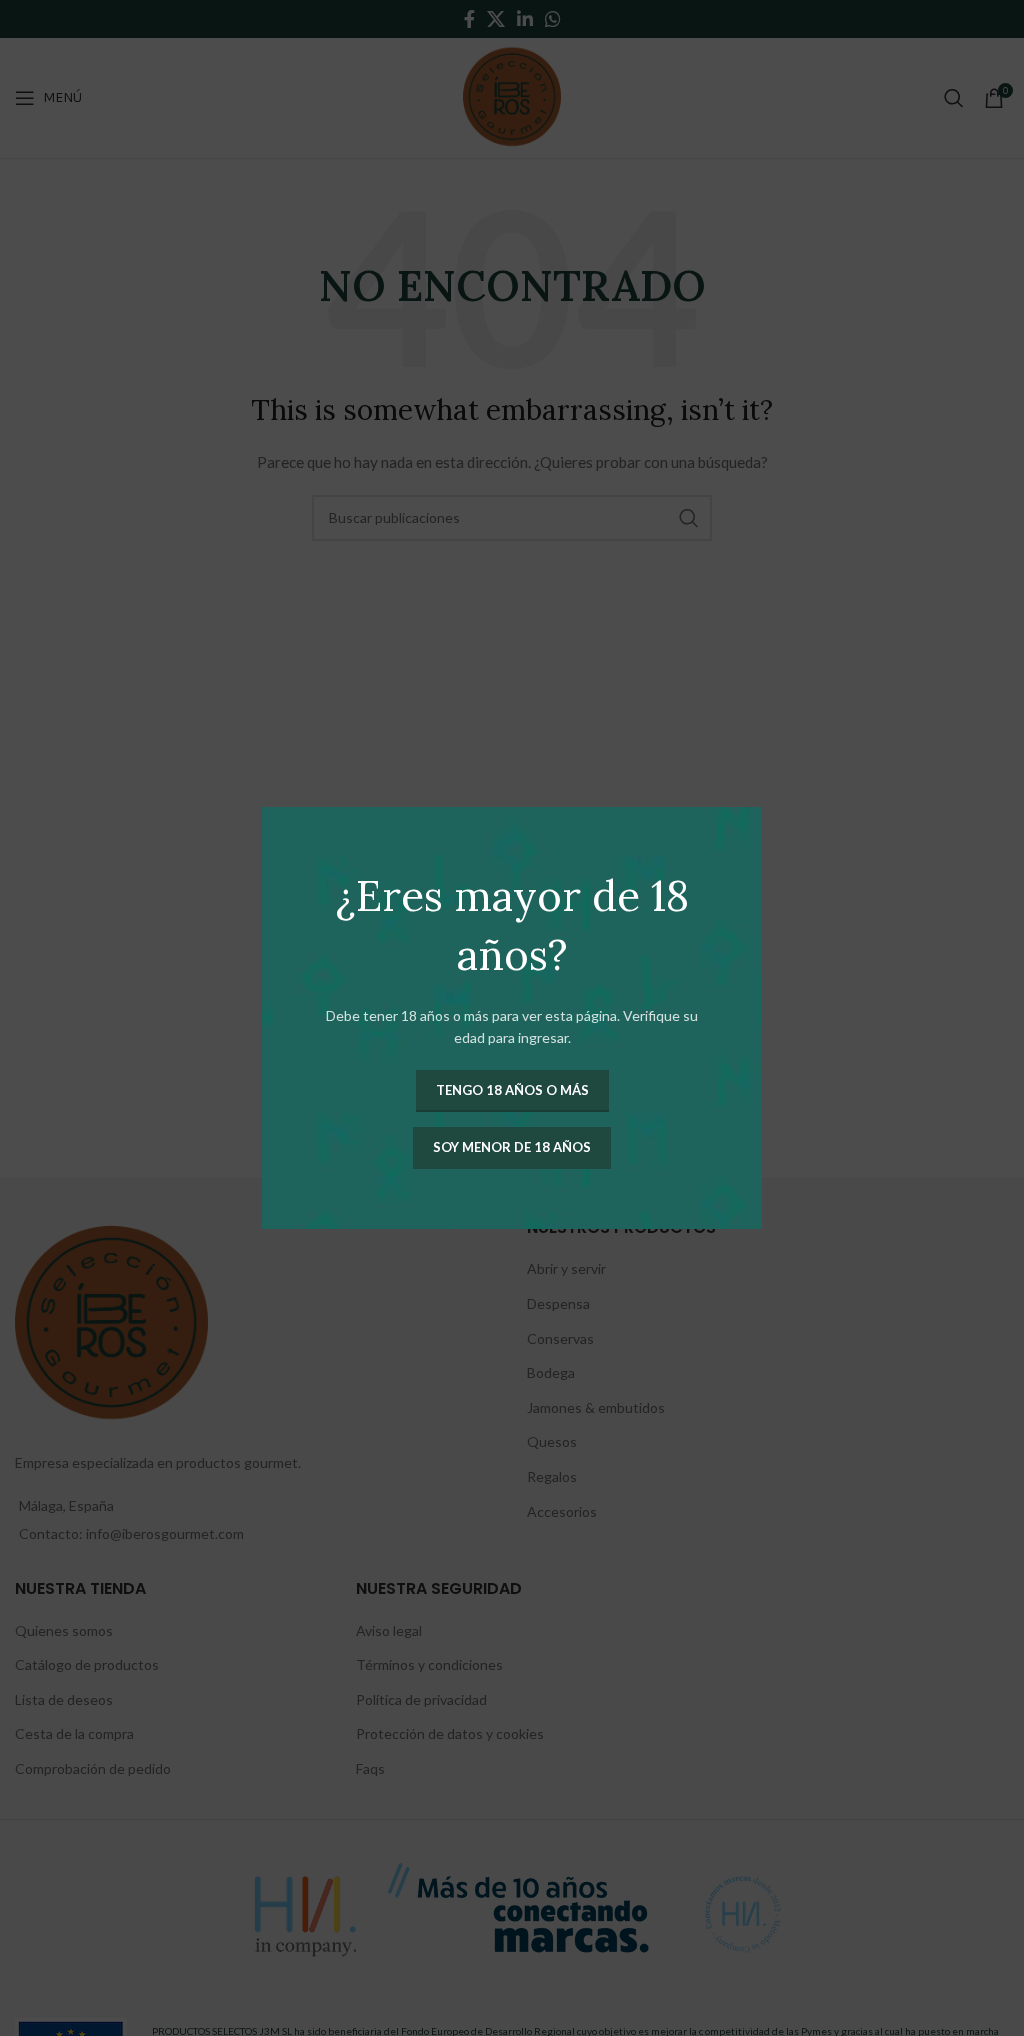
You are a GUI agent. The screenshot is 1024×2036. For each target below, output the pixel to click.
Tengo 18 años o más (512, 1090)
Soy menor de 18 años (512, 1147)
